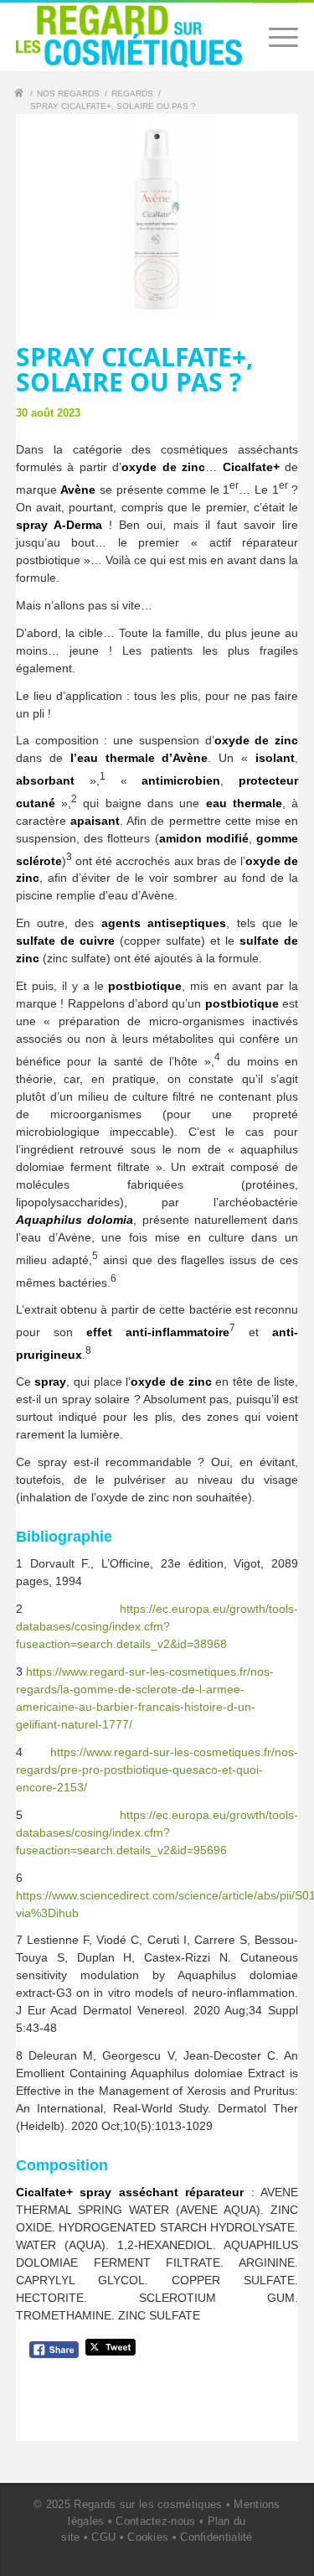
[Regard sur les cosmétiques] (21, 95)
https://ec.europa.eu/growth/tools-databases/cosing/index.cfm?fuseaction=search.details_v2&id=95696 (157, 1832)
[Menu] (275, 37)
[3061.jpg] (157, 219)
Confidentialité (216, 2537)
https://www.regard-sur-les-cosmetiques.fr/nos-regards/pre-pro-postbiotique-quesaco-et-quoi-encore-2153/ (157, 1770)
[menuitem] (275, 37)
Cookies (148, 2537)
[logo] (129, 36)
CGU (103, 2537)
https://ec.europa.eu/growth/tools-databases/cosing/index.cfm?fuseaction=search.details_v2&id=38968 (157, 1626)
